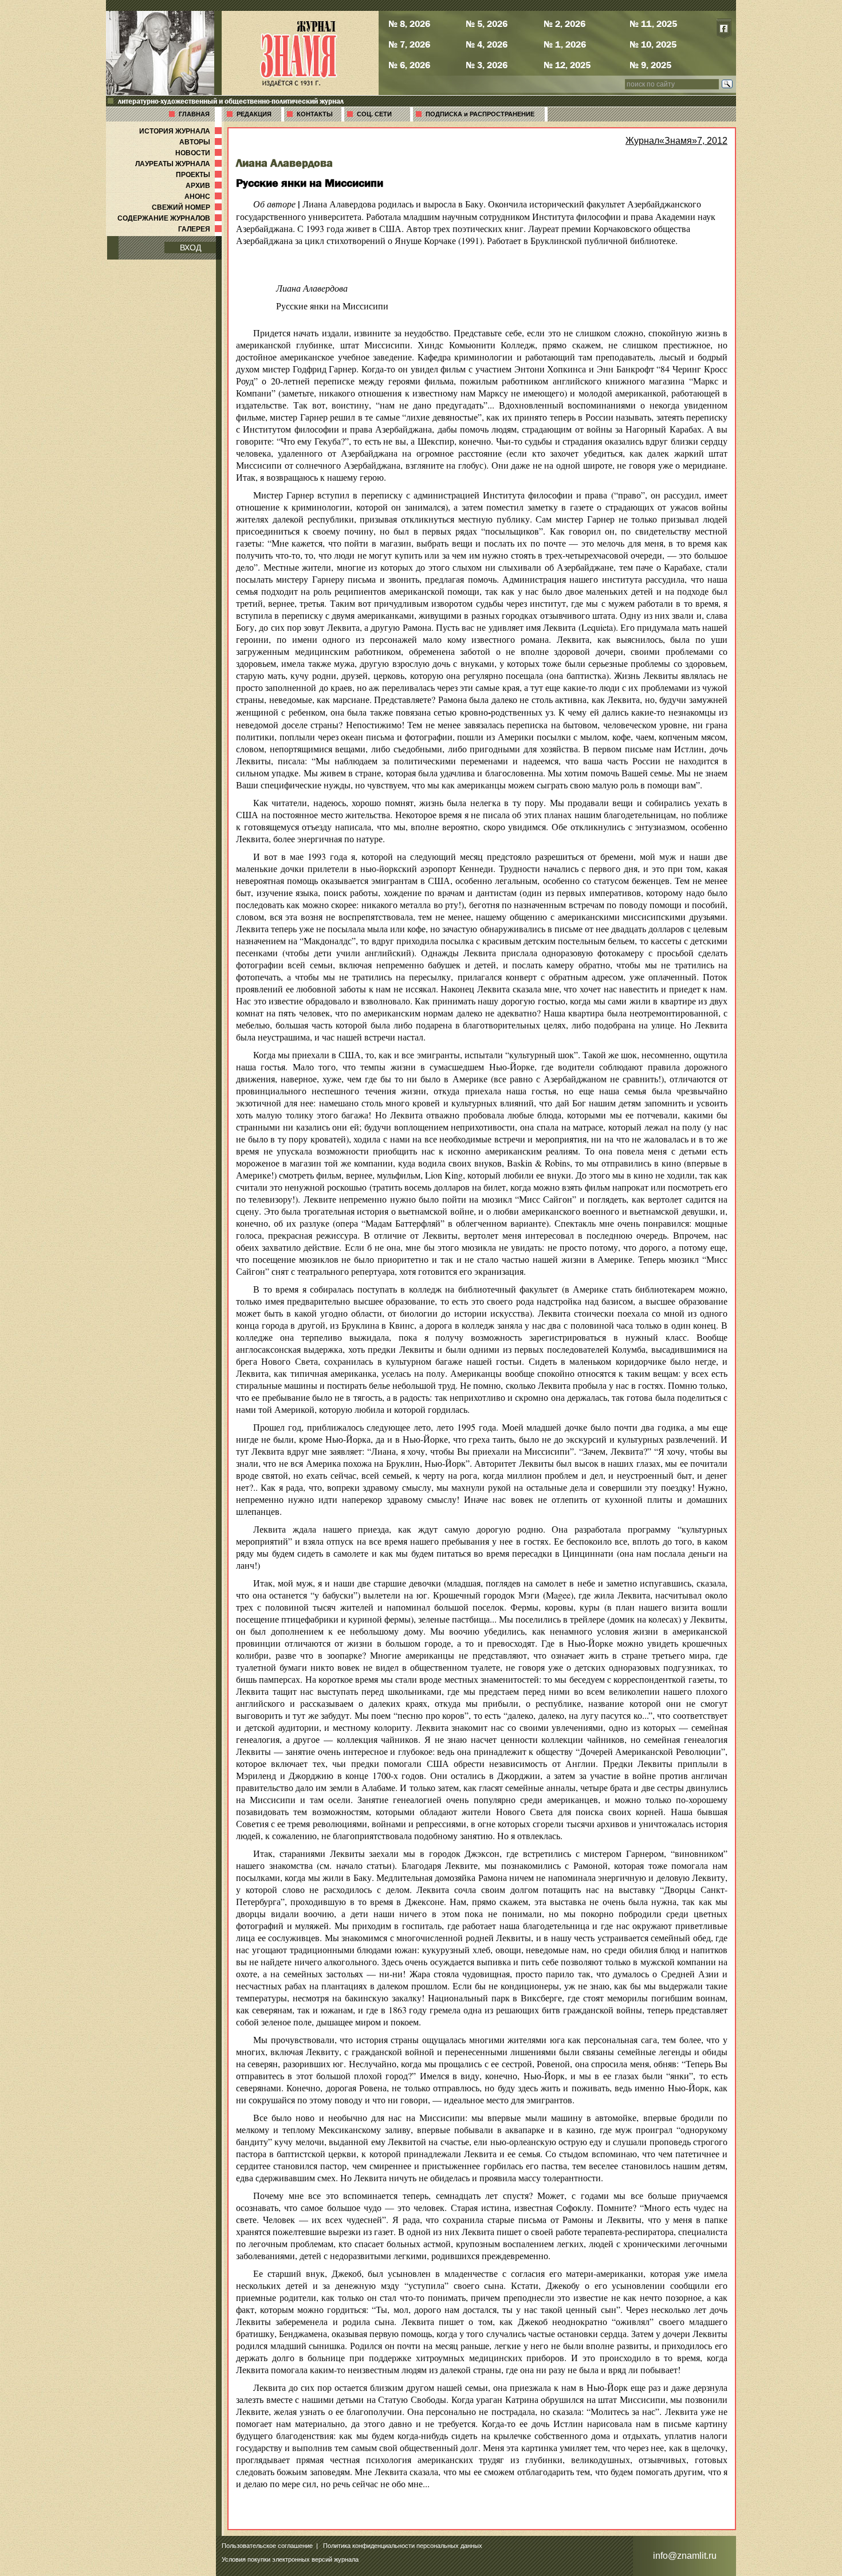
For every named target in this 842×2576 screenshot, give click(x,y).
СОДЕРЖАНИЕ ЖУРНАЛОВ (171, 218)
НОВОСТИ (200, 153)
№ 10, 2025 (653, 44)
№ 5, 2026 (487, 23)
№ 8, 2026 (409, 23)
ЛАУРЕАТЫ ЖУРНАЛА (180, 164)
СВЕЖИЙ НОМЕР (188, 207)
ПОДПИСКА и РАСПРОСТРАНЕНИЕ (480, 114)
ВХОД (190, 248)
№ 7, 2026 (409, 44)
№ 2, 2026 (564, 23)
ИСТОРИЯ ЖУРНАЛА (182, 131)
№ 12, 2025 (567, 65)
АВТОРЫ (202, 142)
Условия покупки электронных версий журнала (290, 2559)
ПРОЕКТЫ (200, 175)
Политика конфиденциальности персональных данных (403, 2546)
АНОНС (204, 197)
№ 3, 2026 (487, 65)
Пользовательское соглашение (267, 2546)
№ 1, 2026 (565, 44)
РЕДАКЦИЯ (254, 114)
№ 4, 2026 (487, 44)
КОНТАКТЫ (315, 114)
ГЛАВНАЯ (194, 114)
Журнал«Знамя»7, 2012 (676, 141)
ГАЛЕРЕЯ (201, 229)
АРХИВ (205, 186)
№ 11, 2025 (653, 23)
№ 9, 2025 (650, 65)
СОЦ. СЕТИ (374, 114)
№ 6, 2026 (409, 65)
